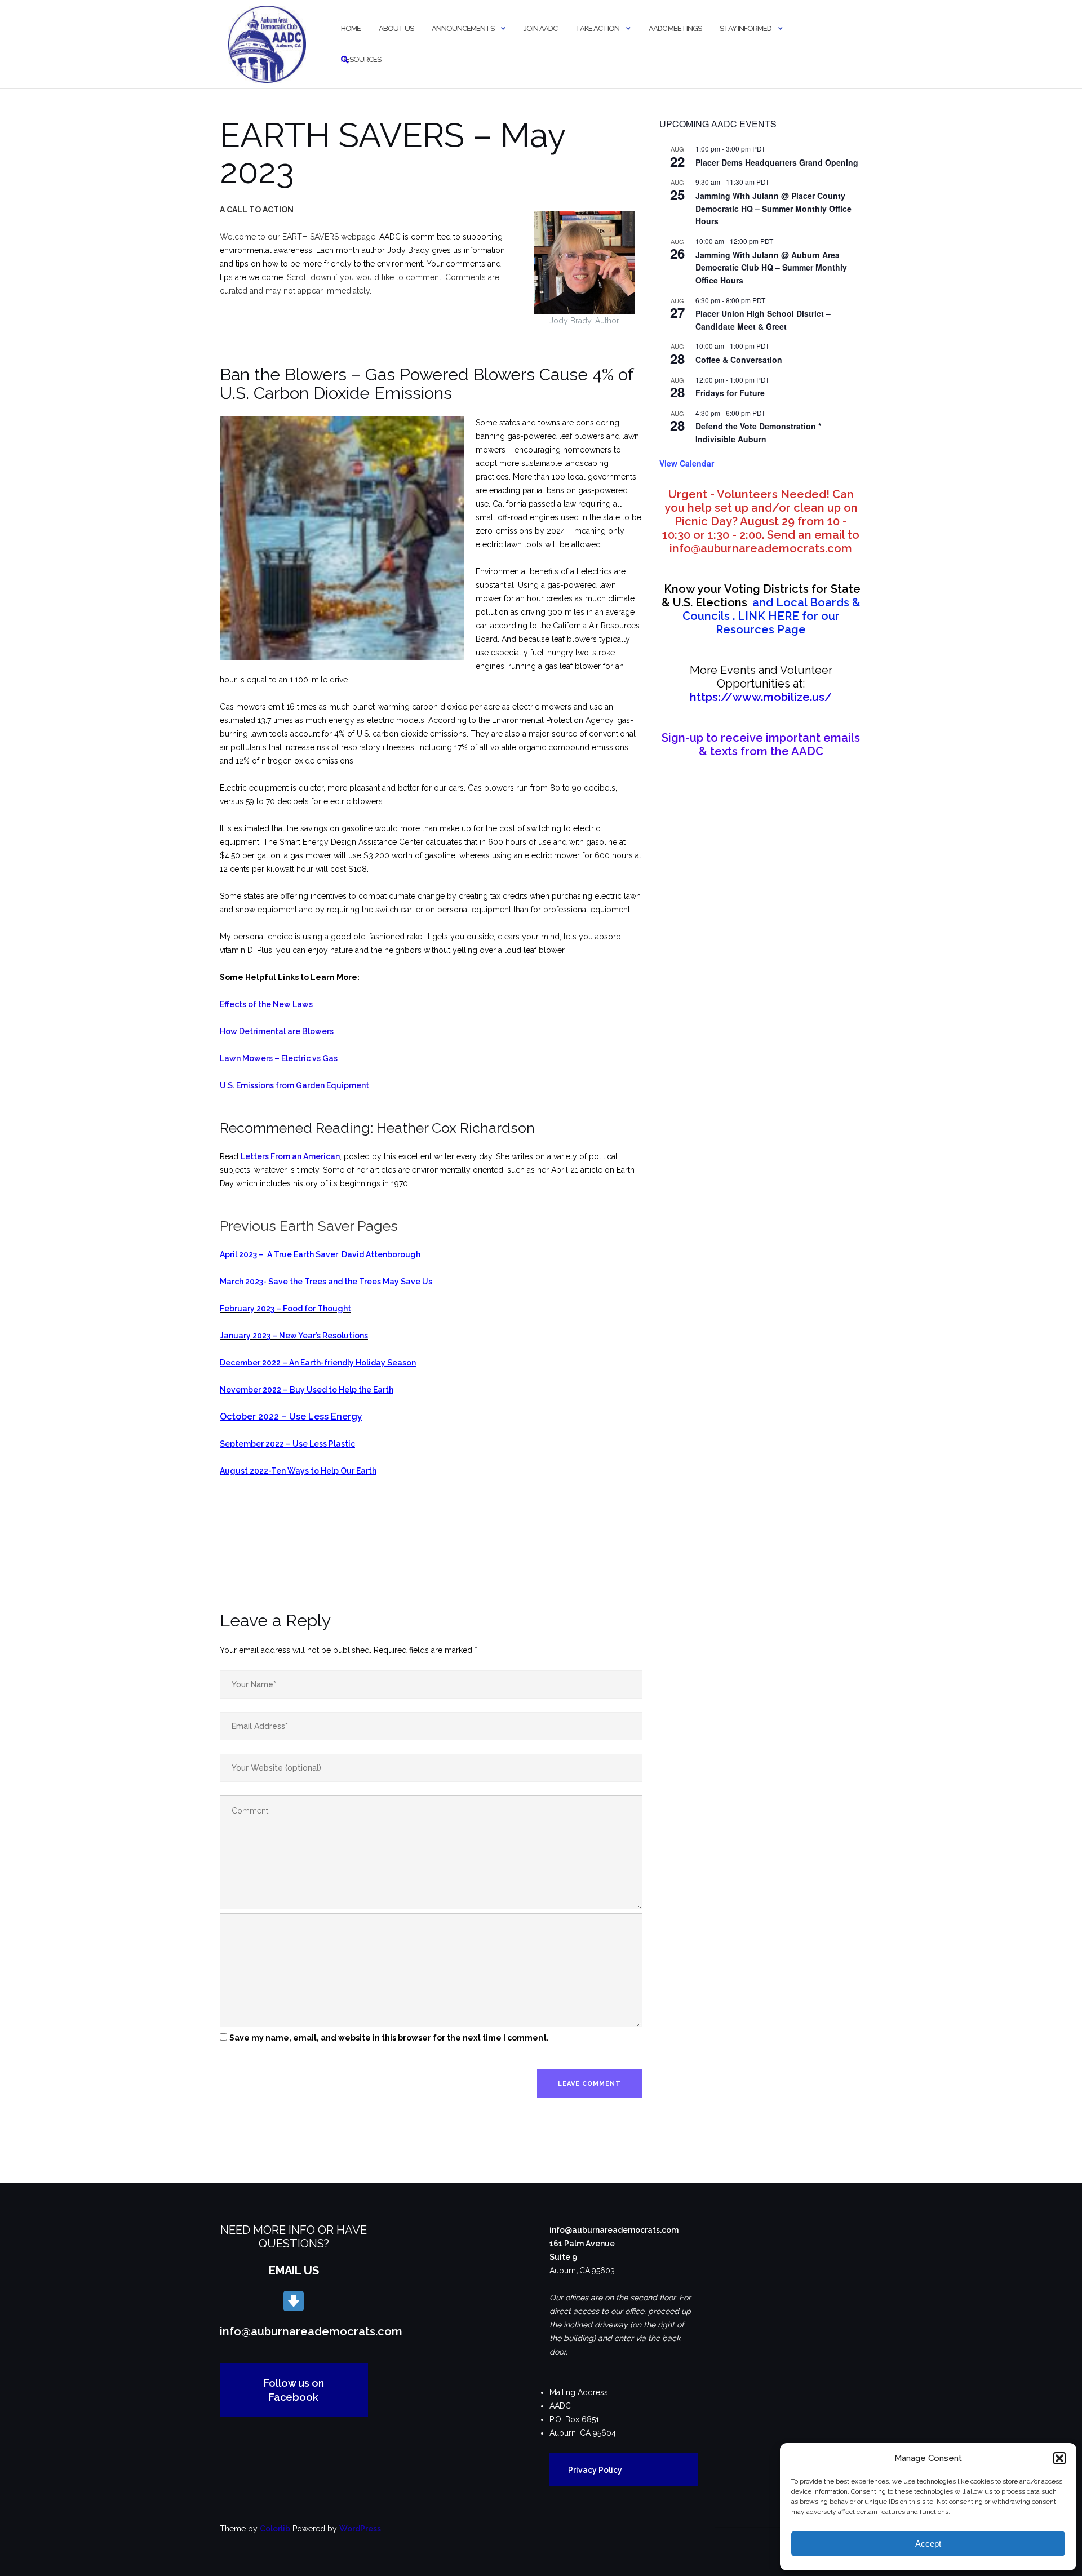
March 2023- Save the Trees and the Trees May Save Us (326, 1282)
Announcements (463, 28)
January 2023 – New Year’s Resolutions (294, 1336)
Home (351, 28)
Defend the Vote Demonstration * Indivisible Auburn (758, 433)
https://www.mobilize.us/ (761, 697)
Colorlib (275, 2529)
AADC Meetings (675, 28)
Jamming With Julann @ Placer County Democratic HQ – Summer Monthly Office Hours (773, 208)
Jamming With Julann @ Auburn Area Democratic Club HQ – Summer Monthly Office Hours (771, 267)
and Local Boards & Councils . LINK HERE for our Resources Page (761, 609)
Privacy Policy (595, 2470)
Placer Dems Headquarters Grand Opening (777, 162)
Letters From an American (290, 1156)
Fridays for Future (730, 393)
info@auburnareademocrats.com (311, 2331)
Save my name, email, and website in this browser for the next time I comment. (389, 2038)
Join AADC (540, 28)
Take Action (597, 28)
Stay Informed (746, 28)
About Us (396, 28)
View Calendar (687, 463)
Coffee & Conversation (739, 360)
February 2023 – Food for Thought (285, 1309)
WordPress (360, 2529)
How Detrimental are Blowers (277, 1031)
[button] (1059, 2458)
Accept (928, 2544)
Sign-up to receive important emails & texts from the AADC (761, 744)
